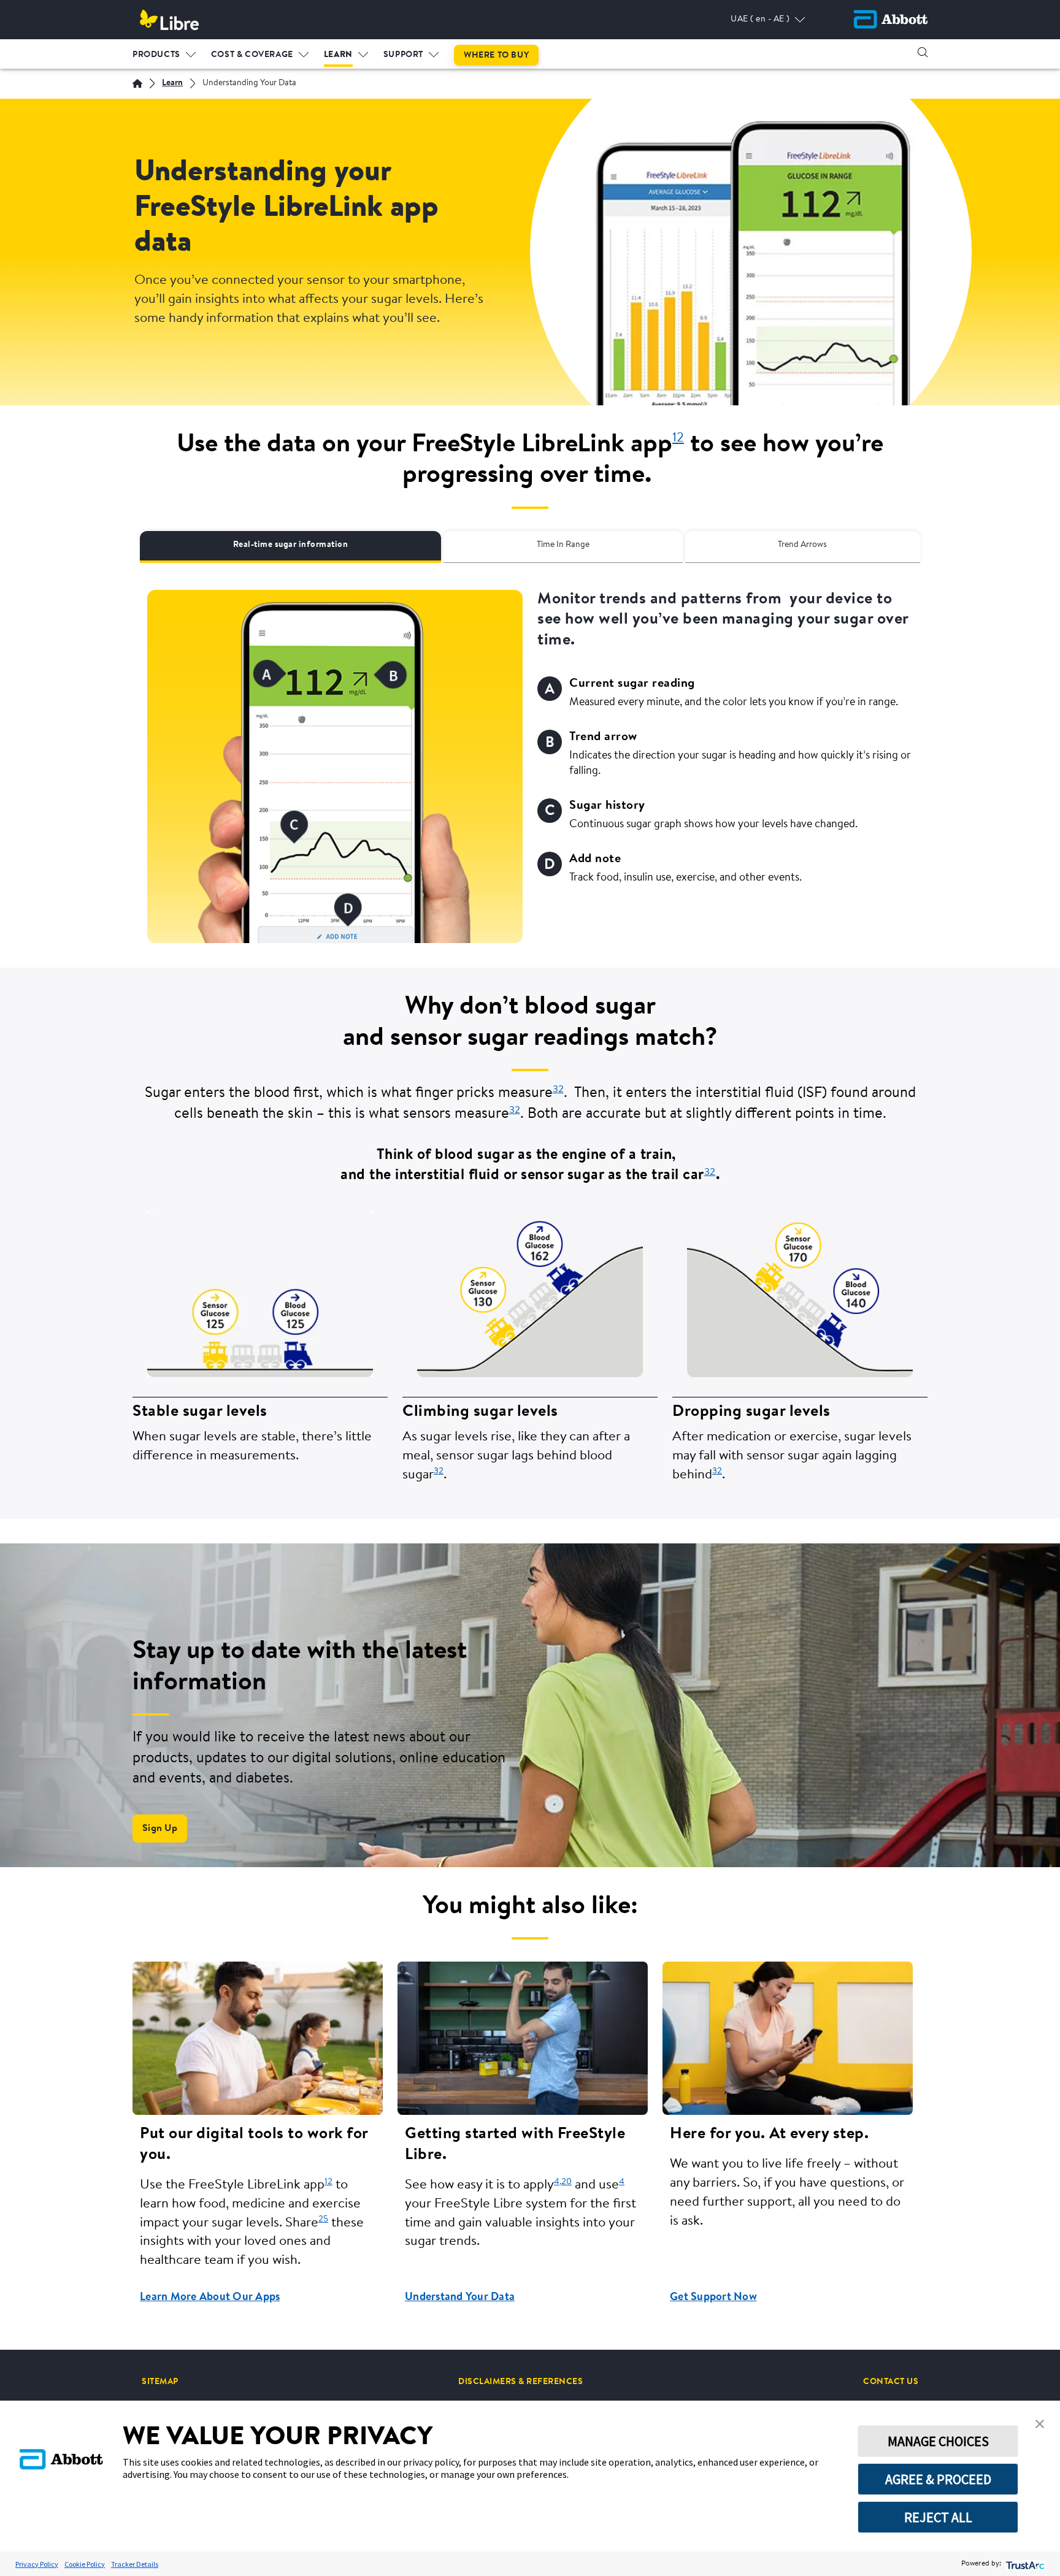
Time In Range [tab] (563, 545)
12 (328, 2182)
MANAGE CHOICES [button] (938, 2441)
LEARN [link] (338, 55)
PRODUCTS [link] (156, 55)
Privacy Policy (37, 2564)
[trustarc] (1024, 2564)
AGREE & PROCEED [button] (938, 2479)
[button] (923, 52)
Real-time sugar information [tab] (291, 545)
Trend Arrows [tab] (802, 545)
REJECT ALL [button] (938, 2517)
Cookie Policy (85, 2564)
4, (558, 2182)
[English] (137, 83)
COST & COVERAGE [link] (252, 55)
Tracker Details (135, 2564)
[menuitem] (164, 52)
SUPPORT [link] (403, 55)
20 (566, 2182)
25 (323, 2219)
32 (558, 1090)
